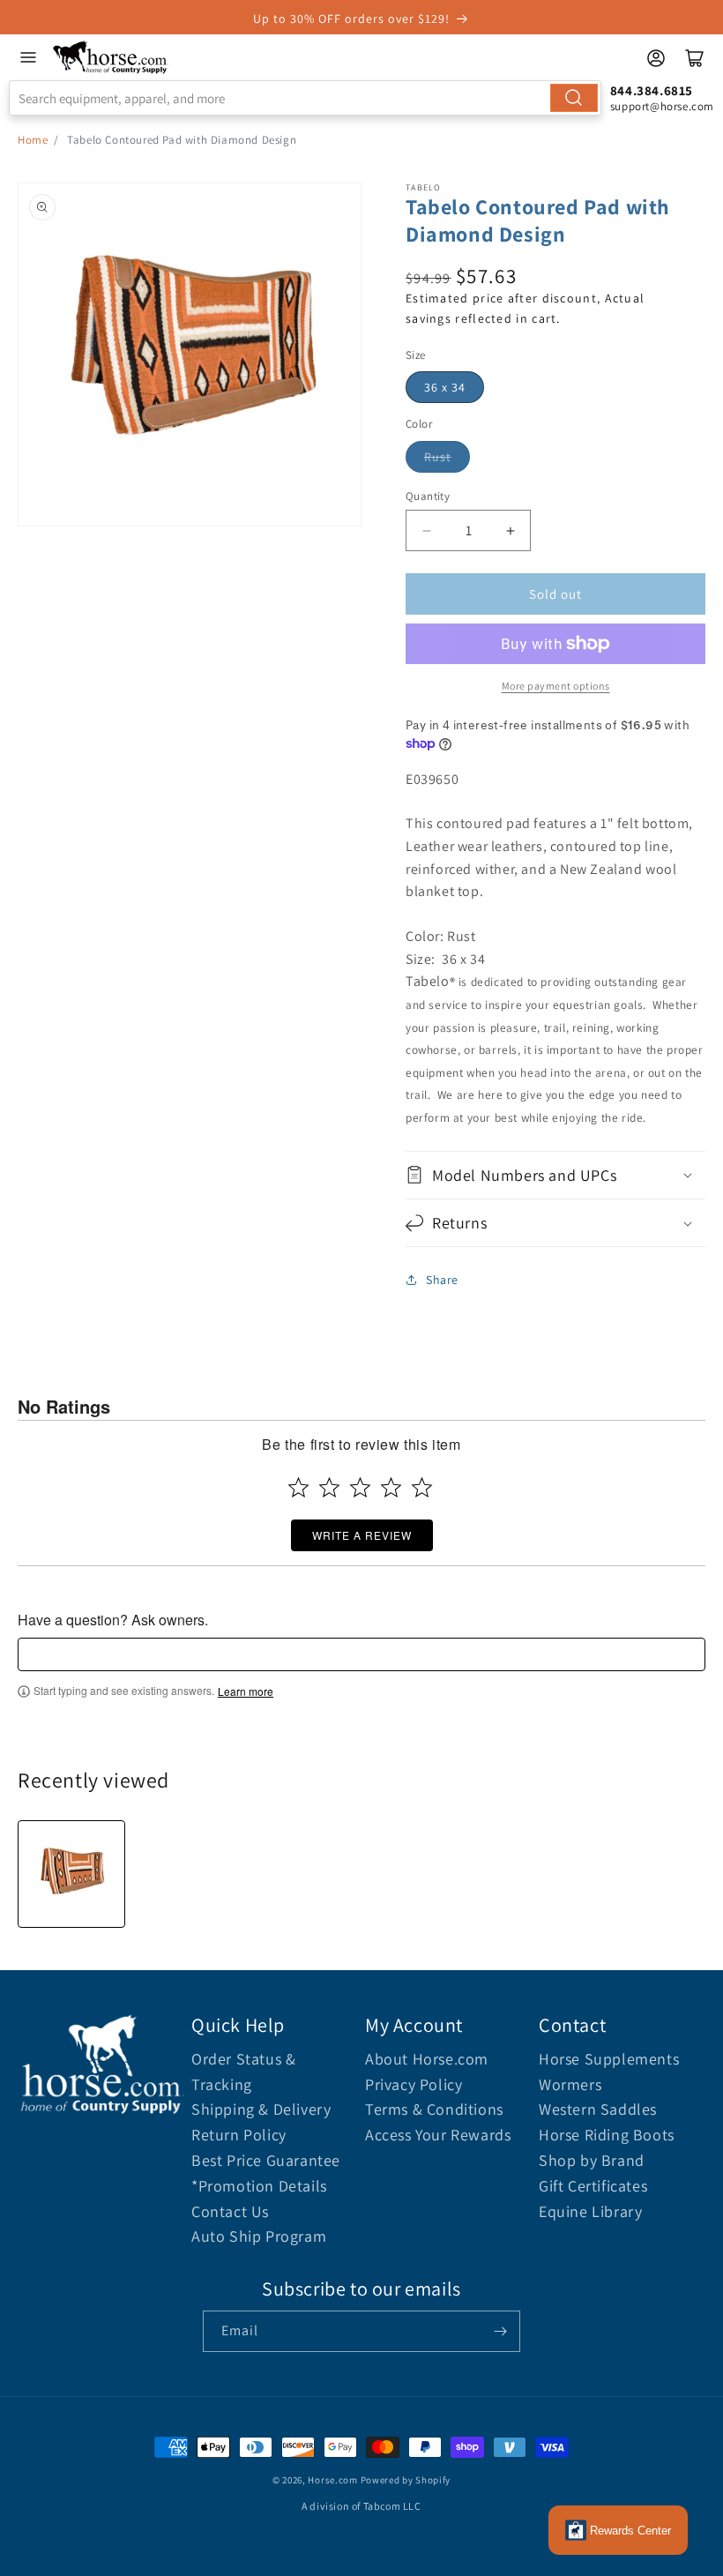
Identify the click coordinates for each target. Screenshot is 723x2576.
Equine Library (590, 2211)
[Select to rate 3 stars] (360, 1487)
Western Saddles (598, 2109)
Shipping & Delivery (261, 2109)
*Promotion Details (259, 2186)
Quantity (428, 496)
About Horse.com (427, 2059)
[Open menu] (28, 57)
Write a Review (362, 1535)
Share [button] (442, 1280)
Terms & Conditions (434, 2109)
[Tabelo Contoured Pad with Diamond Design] (71, 1874)
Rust (438, 457)
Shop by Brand (592, 2160)
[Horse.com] (111, 57)
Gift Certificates (593, 2186)
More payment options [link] (556, 686)
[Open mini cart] (695, 58)
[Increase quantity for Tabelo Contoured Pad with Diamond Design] (510, 530)
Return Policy (239, 2135)
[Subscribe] (500, 2331)
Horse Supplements (609, 2059)
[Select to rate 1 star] (298, 1487)
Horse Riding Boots (607, 2135)
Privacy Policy (414, 2084)
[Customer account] (656, 58)
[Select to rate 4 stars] (391, 1487)
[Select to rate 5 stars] (422, 1487)
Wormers (570, 2084)
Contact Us (230, 2211)
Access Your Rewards (438, 2135)
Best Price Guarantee (266, 2160)
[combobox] (305, 98)
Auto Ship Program (259, 2236)
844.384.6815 (652, 90)
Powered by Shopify (406, 2480)
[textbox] (361, 1654)
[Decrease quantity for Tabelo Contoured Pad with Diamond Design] (426, 530)
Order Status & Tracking (243, 2072)
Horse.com (332, 2480)
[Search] (574, 98)
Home (33, 140)
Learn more (246, 1691)
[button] (555, 1175)
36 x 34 (445, 387)
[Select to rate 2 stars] (329, 1487)
